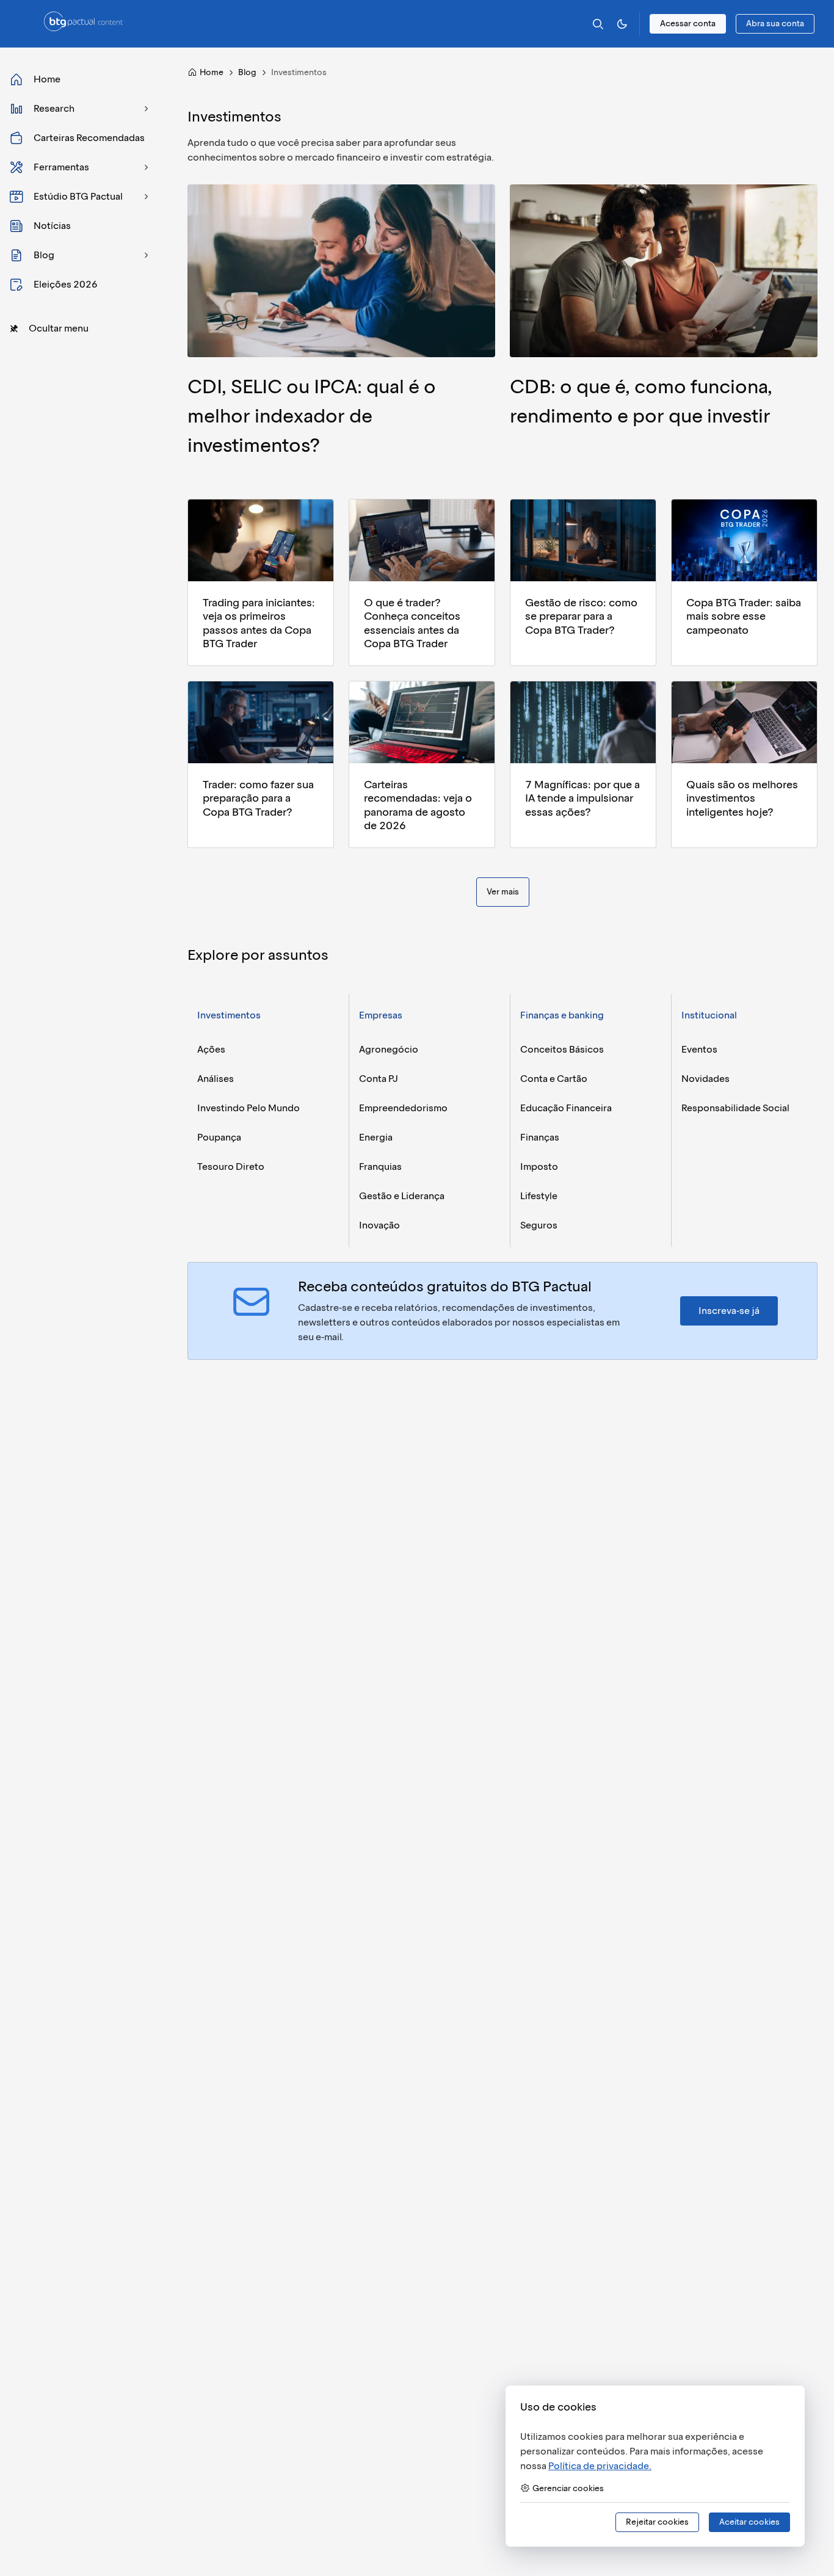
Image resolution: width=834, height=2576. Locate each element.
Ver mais (503, 892)
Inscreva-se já (729, 1311)
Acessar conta (688, 24)
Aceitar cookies (749, 2522)
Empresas (381, 1015)
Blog (247, 72)
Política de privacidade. (600, 2466)
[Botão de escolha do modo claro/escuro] (622, 24)
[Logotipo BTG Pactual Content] (83, 28)
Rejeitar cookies (657, 2522)
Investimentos (229, 1015)
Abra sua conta (775, 24)
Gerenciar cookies (568, 2488)
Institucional (709, 1015)
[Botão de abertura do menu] (27, 24)
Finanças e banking (562, 1015)
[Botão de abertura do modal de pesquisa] (598, 24)
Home (212, 72)
